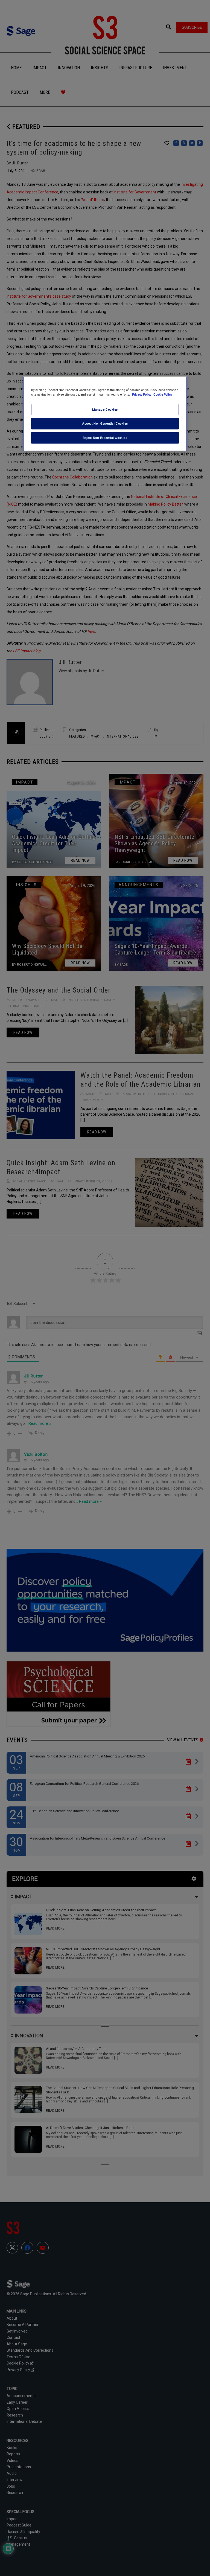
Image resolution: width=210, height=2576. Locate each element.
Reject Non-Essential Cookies (105, 438)
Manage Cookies (105, 409)
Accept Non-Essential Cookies (105, 423)
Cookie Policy (163, 394)
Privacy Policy (142, 394)
